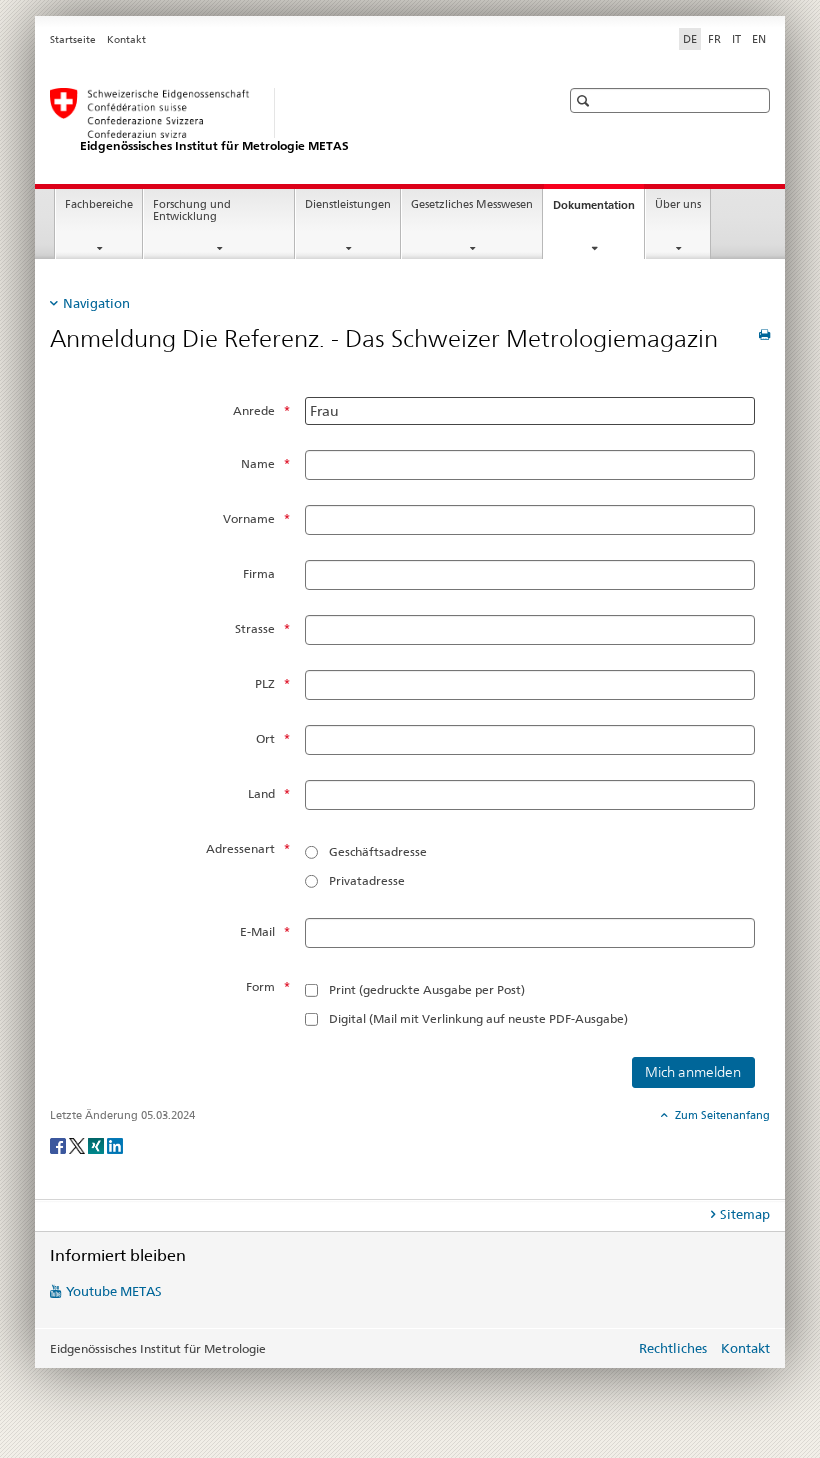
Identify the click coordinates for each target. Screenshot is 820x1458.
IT (736, 39)
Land (261, 793)
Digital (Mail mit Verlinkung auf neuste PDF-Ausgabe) (478, 1018)
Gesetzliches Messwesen (472, 204)
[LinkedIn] (115, 1144)
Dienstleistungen (348, 204)
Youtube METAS (114, 1291)
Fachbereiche (99, 204)
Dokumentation (598, 210)
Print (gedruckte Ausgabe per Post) (427, 989)
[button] (585, 100)
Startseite (73, 39)
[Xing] (97, 1144)
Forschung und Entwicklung (192, 211)
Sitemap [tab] (745, 1214)
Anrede (254, 410)
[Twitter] (78, 1144)
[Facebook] (59, 1144)
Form (260, 986)
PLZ (265, 683)
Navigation (96, 303)
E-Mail (257, 931)
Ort (265, 738)
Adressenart (240, 848)
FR (714, 39)
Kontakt (126, 39)
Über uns (678, 204)
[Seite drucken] (764, 334)
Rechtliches (673, 1348)
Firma (259, 573)
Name (258, 463)
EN (759, 39)
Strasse (255, 628)
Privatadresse (367, 880)
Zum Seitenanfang (721, 1115)
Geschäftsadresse (378, 851)
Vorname (249, 518)
